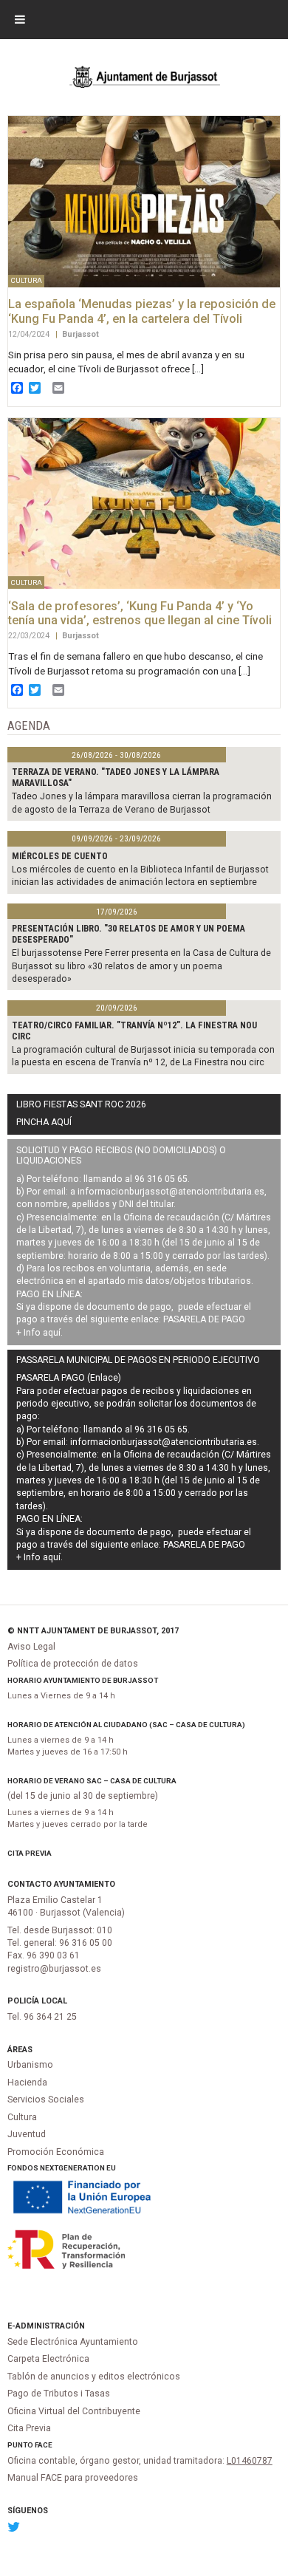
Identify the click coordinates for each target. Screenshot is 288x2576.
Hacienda (27, 2083)
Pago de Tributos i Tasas (59, 2394)
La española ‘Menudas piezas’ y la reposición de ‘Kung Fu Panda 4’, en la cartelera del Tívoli (142, 311)
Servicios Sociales (46, 2100)
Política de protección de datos (73, 1664)
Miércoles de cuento (60, 856)
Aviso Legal (31, 1647)
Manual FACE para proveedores (73, 2478)
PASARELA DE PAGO (204, 1319)
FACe (44, 2445)
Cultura (22, 2117)
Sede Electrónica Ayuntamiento (73, 2342)
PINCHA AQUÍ (44, 1122)
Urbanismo (30, 2065)
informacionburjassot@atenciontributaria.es (171, 1192)
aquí (52, 1333)
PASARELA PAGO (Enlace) (69, 1378)
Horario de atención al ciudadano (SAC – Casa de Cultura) (126, 1725)
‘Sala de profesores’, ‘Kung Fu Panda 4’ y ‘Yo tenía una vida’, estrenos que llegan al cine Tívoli (140, 614)
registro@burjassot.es (54, 1969)
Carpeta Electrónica (48, 2359)
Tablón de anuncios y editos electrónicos (94, 2377)
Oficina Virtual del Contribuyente (74, 2411)
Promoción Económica (56, 2152)
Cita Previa (30, 1853)
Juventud (27, 2134)
